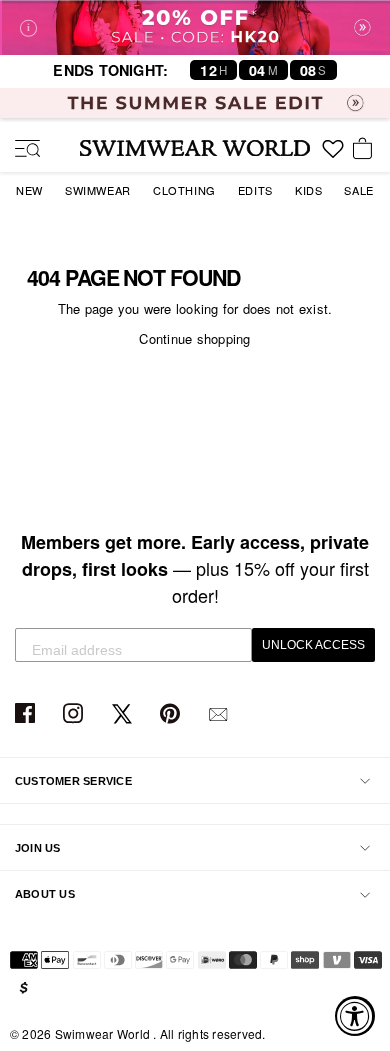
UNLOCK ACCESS (313, 645)
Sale (358, 190)
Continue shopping (194, 338)
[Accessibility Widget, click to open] (355, 1016)
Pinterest (172, 714)
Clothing (184, 190)
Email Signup (220, 714)
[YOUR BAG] (366, 150)
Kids (308, 190)
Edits (255, 190)
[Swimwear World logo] (195, 148)
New (29, 190)
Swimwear (98, 190)
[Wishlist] (333, 156)
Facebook (27, 714)
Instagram (75, 714)
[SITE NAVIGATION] (20, 150)
